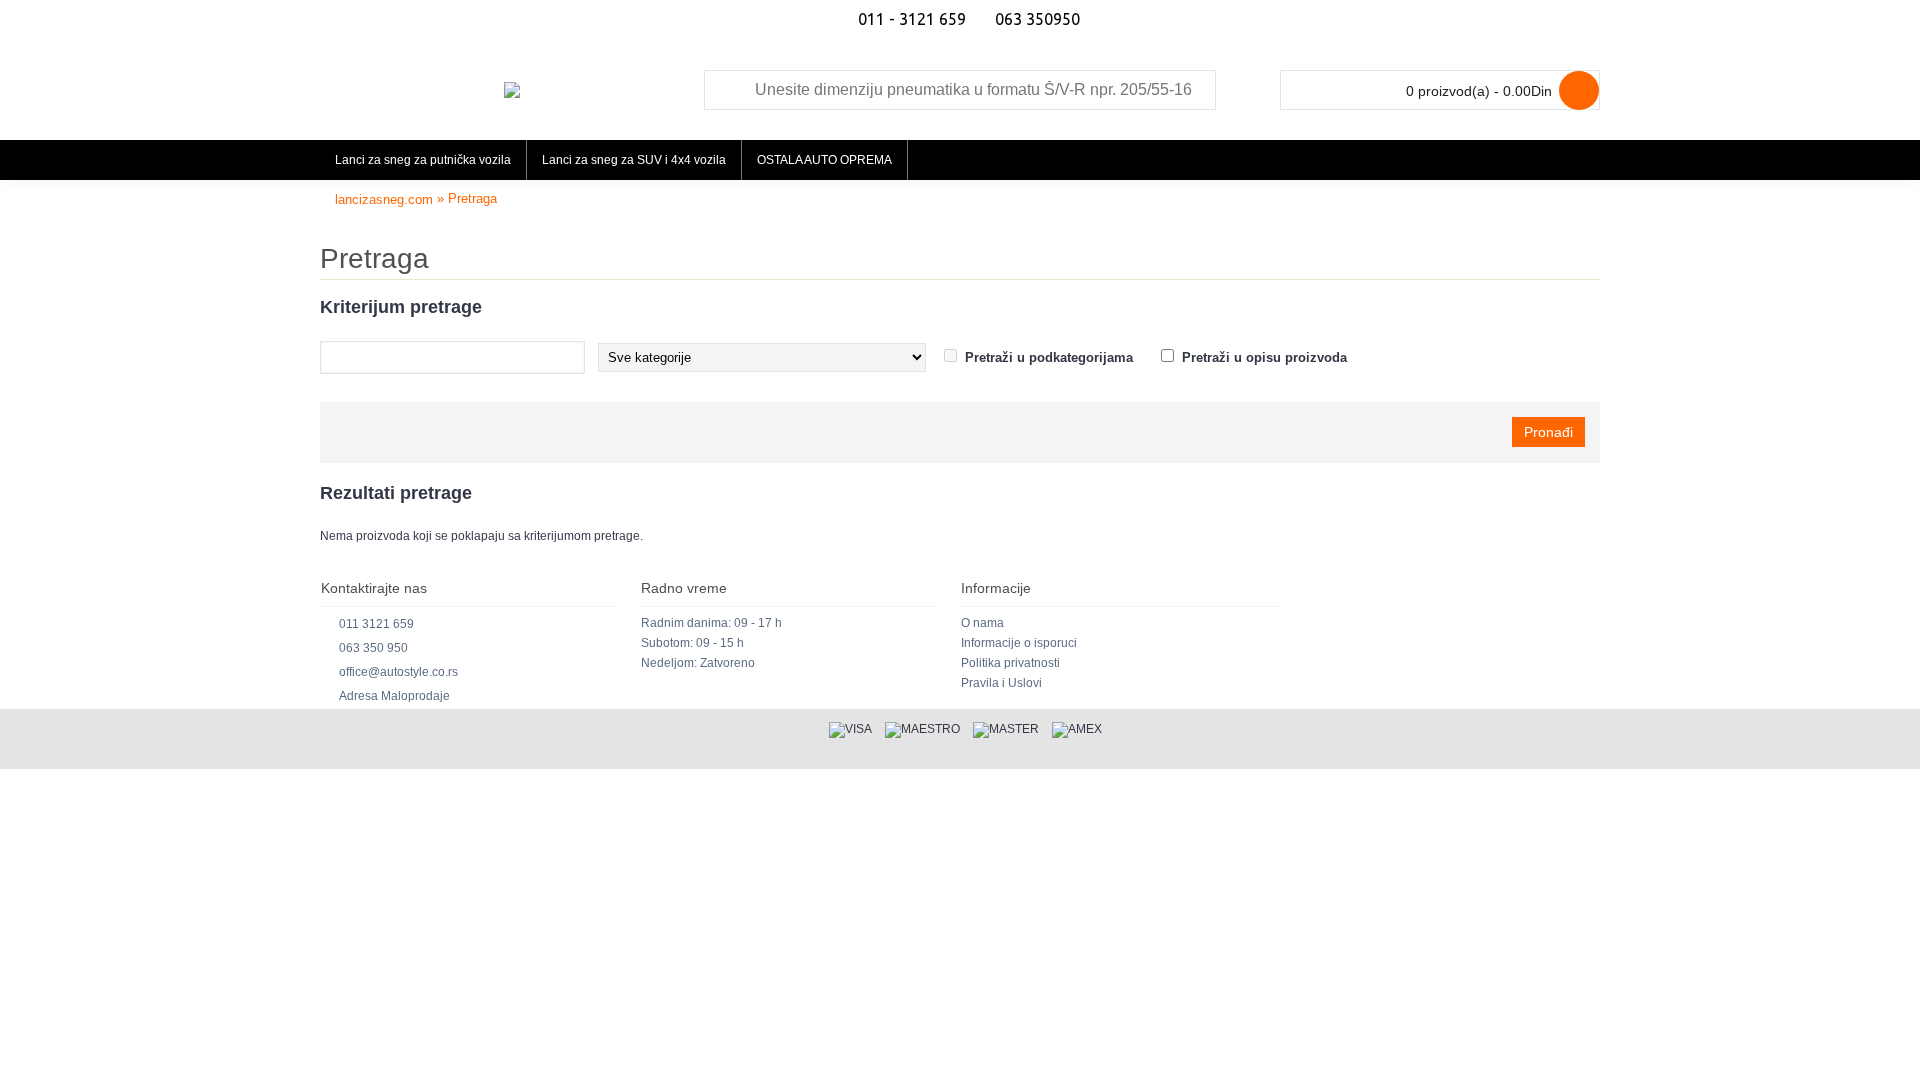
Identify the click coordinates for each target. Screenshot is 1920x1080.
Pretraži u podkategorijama (1049, 357)
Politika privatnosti (1010, 663)
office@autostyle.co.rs (398, 672)
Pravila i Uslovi (1001, 683)
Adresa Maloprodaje (394, 696)
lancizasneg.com (384, 199)
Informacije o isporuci (1019, 643)
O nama (982, 623)
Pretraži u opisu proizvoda (1264, 357)
